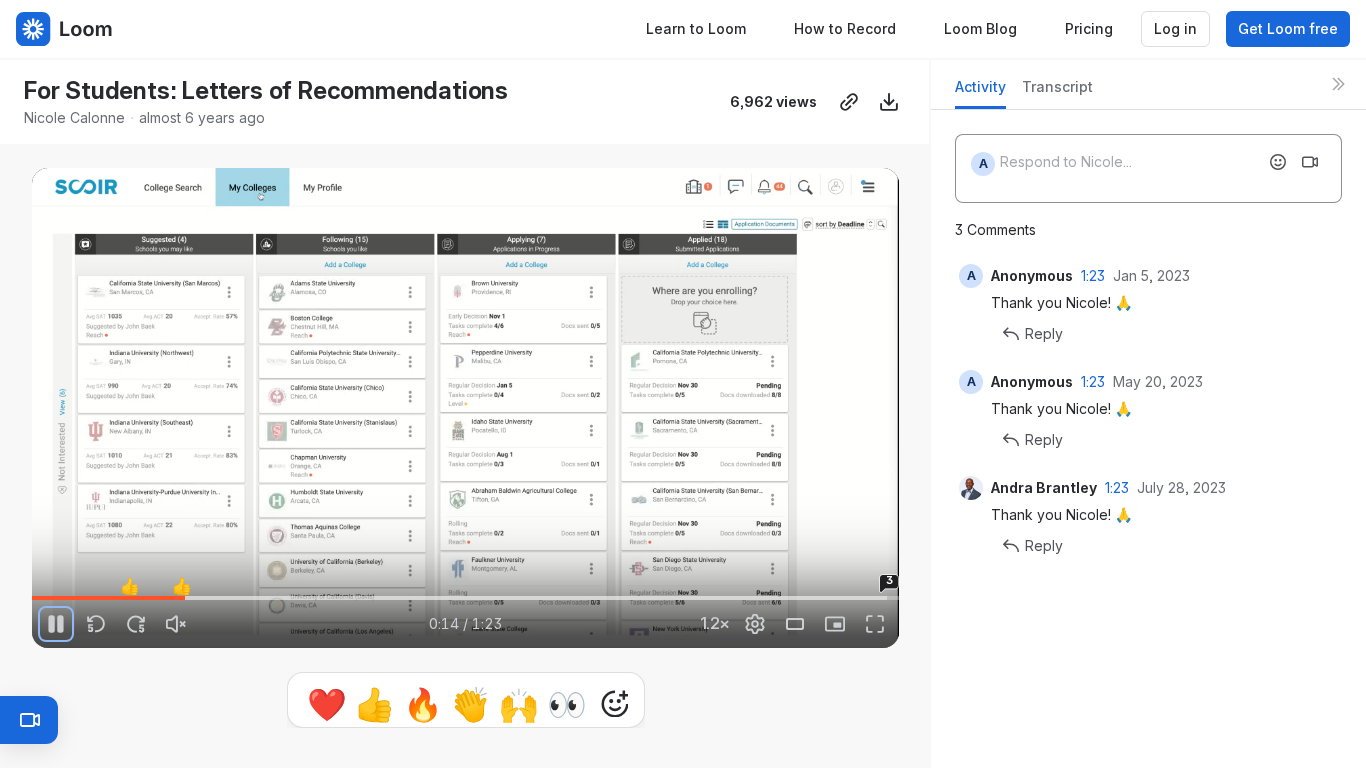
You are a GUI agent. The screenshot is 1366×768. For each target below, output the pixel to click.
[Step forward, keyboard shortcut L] (136, 624)
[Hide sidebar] (1338, 84)
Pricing (1089, 28)
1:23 (1093, 275)
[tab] (980, 92)
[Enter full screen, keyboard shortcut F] (875, 624)
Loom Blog (980, 28)
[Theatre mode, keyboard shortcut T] (795, 624)
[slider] (465, 598)
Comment (672, 703)
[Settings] (755, 624)
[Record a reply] (1310, 162)
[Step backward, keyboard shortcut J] (96, 624)
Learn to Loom (696, 28)
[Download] (889, 102)
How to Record (845, 28)
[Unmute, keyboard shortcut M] (176, 624)
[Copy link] (849, 102)
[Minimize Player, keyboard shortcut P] (835, 624)
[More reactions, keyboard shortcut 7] (522, 704)
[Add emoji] (1278, 162)
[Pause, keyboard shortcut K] (56, 624)
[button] (40, 586)
